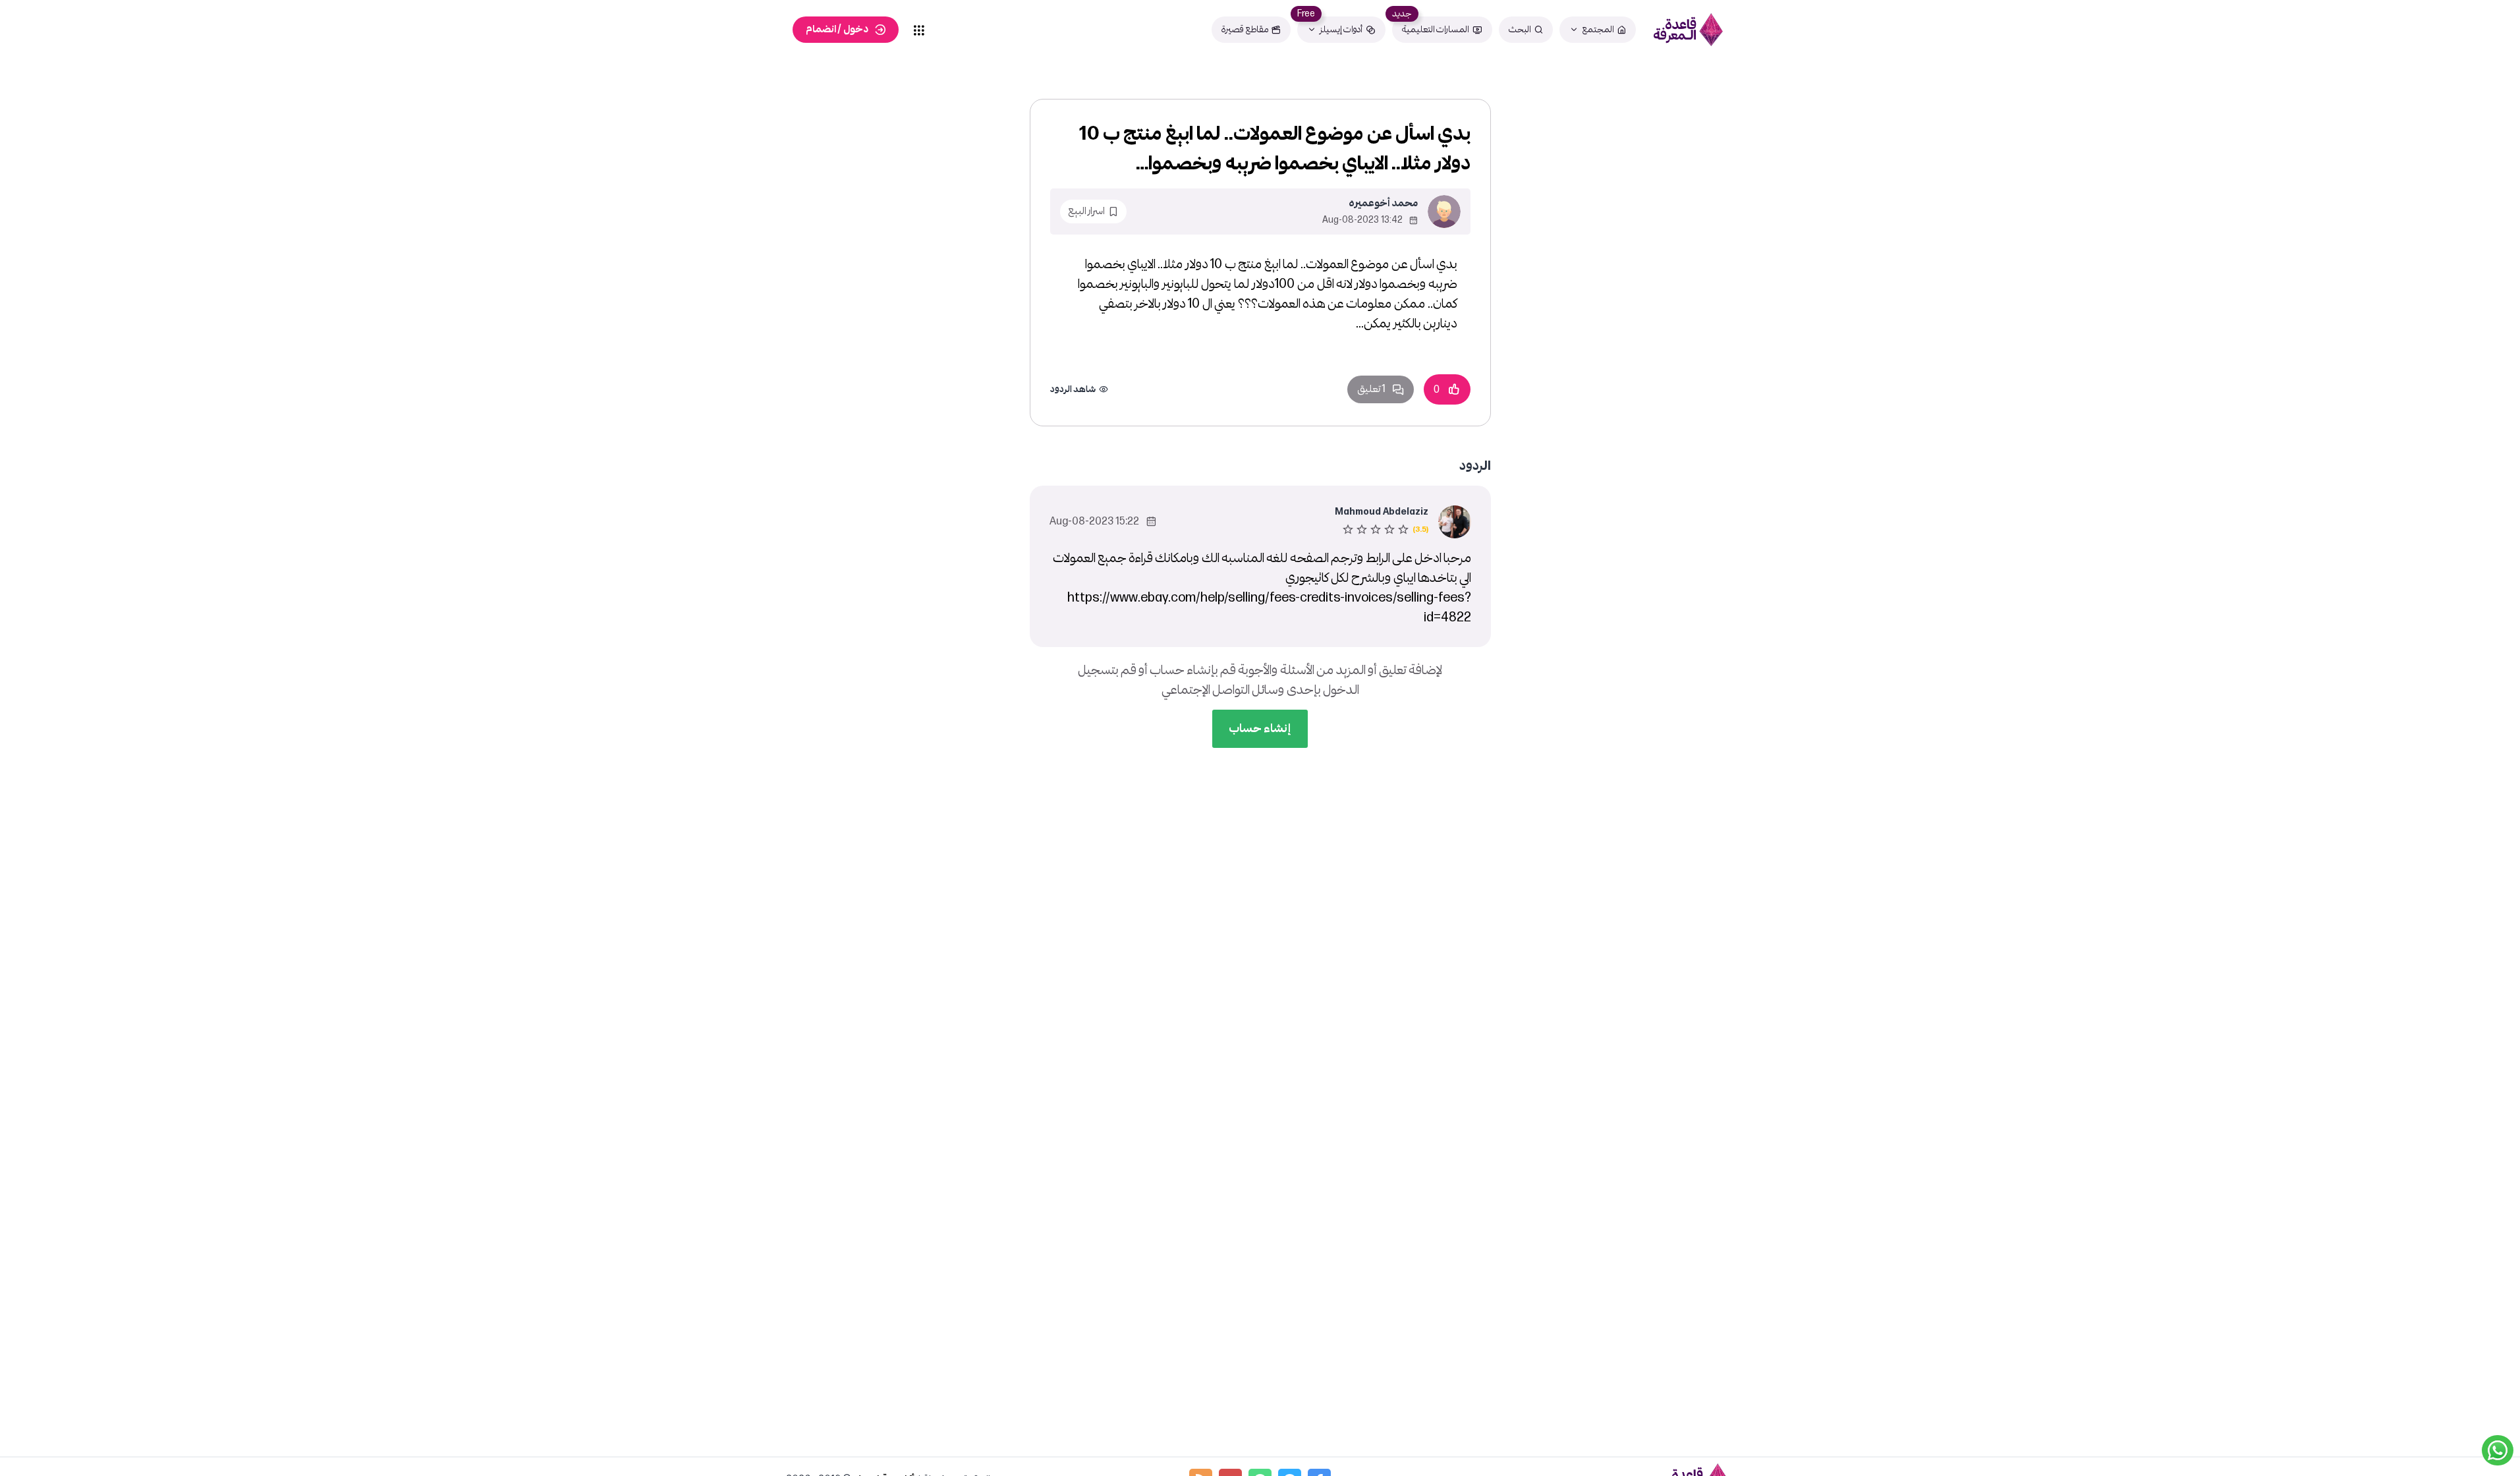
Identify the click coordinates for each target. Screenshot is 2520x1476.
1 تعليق (1371, 389)
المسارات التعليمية (1436, 29)
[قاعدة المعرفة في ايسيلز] (1689, 30)
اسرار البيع (1086, 211)
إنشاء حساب (1260, 728)
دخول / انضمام (837, 29)
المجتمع (1598, 29)
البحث (1520, 29)
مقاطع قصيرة (1245, 29)
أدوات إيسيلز (1341, 29)
